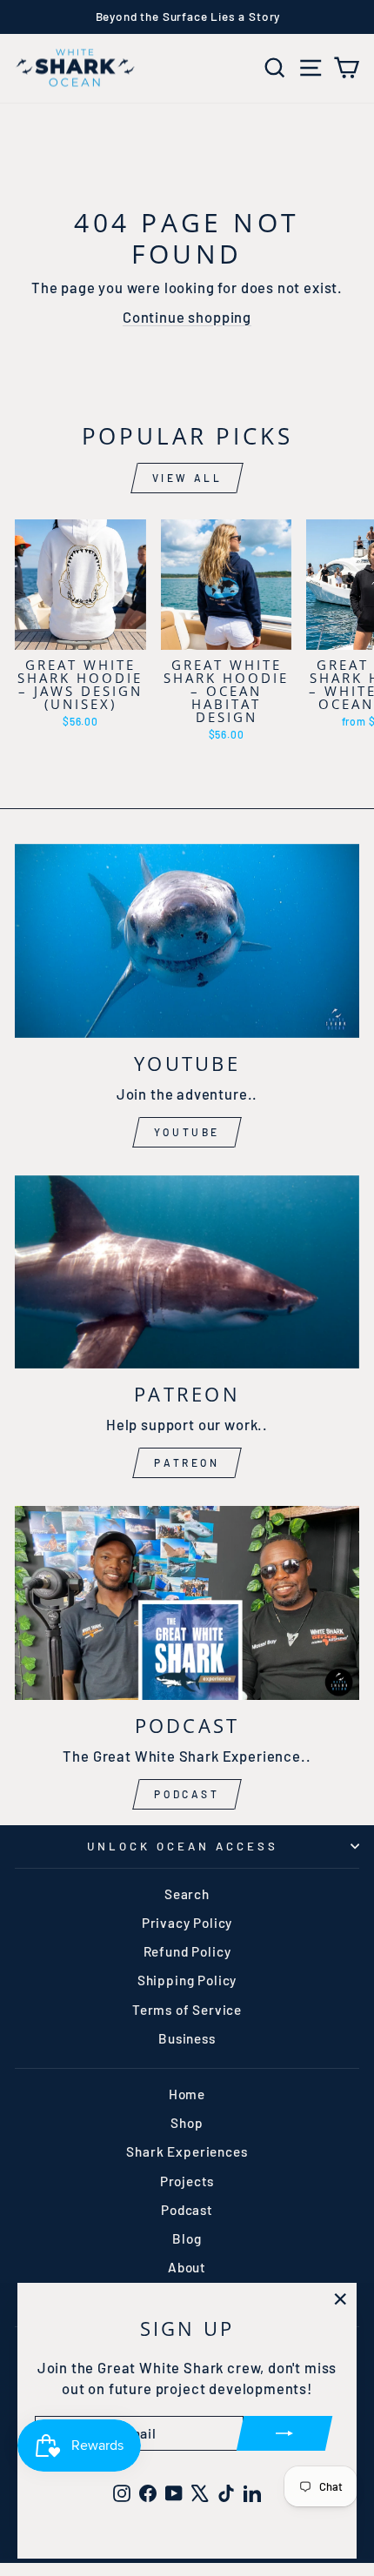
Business (187, 2038)
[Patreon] (187, 1272)
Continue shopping (187, 317)
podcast (187, 1794)
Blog (187, 2238)
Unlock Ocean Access (183, 1846)
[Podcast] (187, 1603)
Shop (187, 2123)
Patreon (187, 1462)
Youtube (187, 1132)
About (187, 2267)
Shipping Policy (187, 1980)
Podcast (187, 2210)
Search (187, 1894)
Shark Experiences (187, 2151)
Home (187, 2094)
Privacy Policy (187, 1923)
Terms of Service (187, 2010)
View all (187, 478)
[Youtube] (187, 941)
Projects (187, 2181)
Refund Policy (187, 1951)
